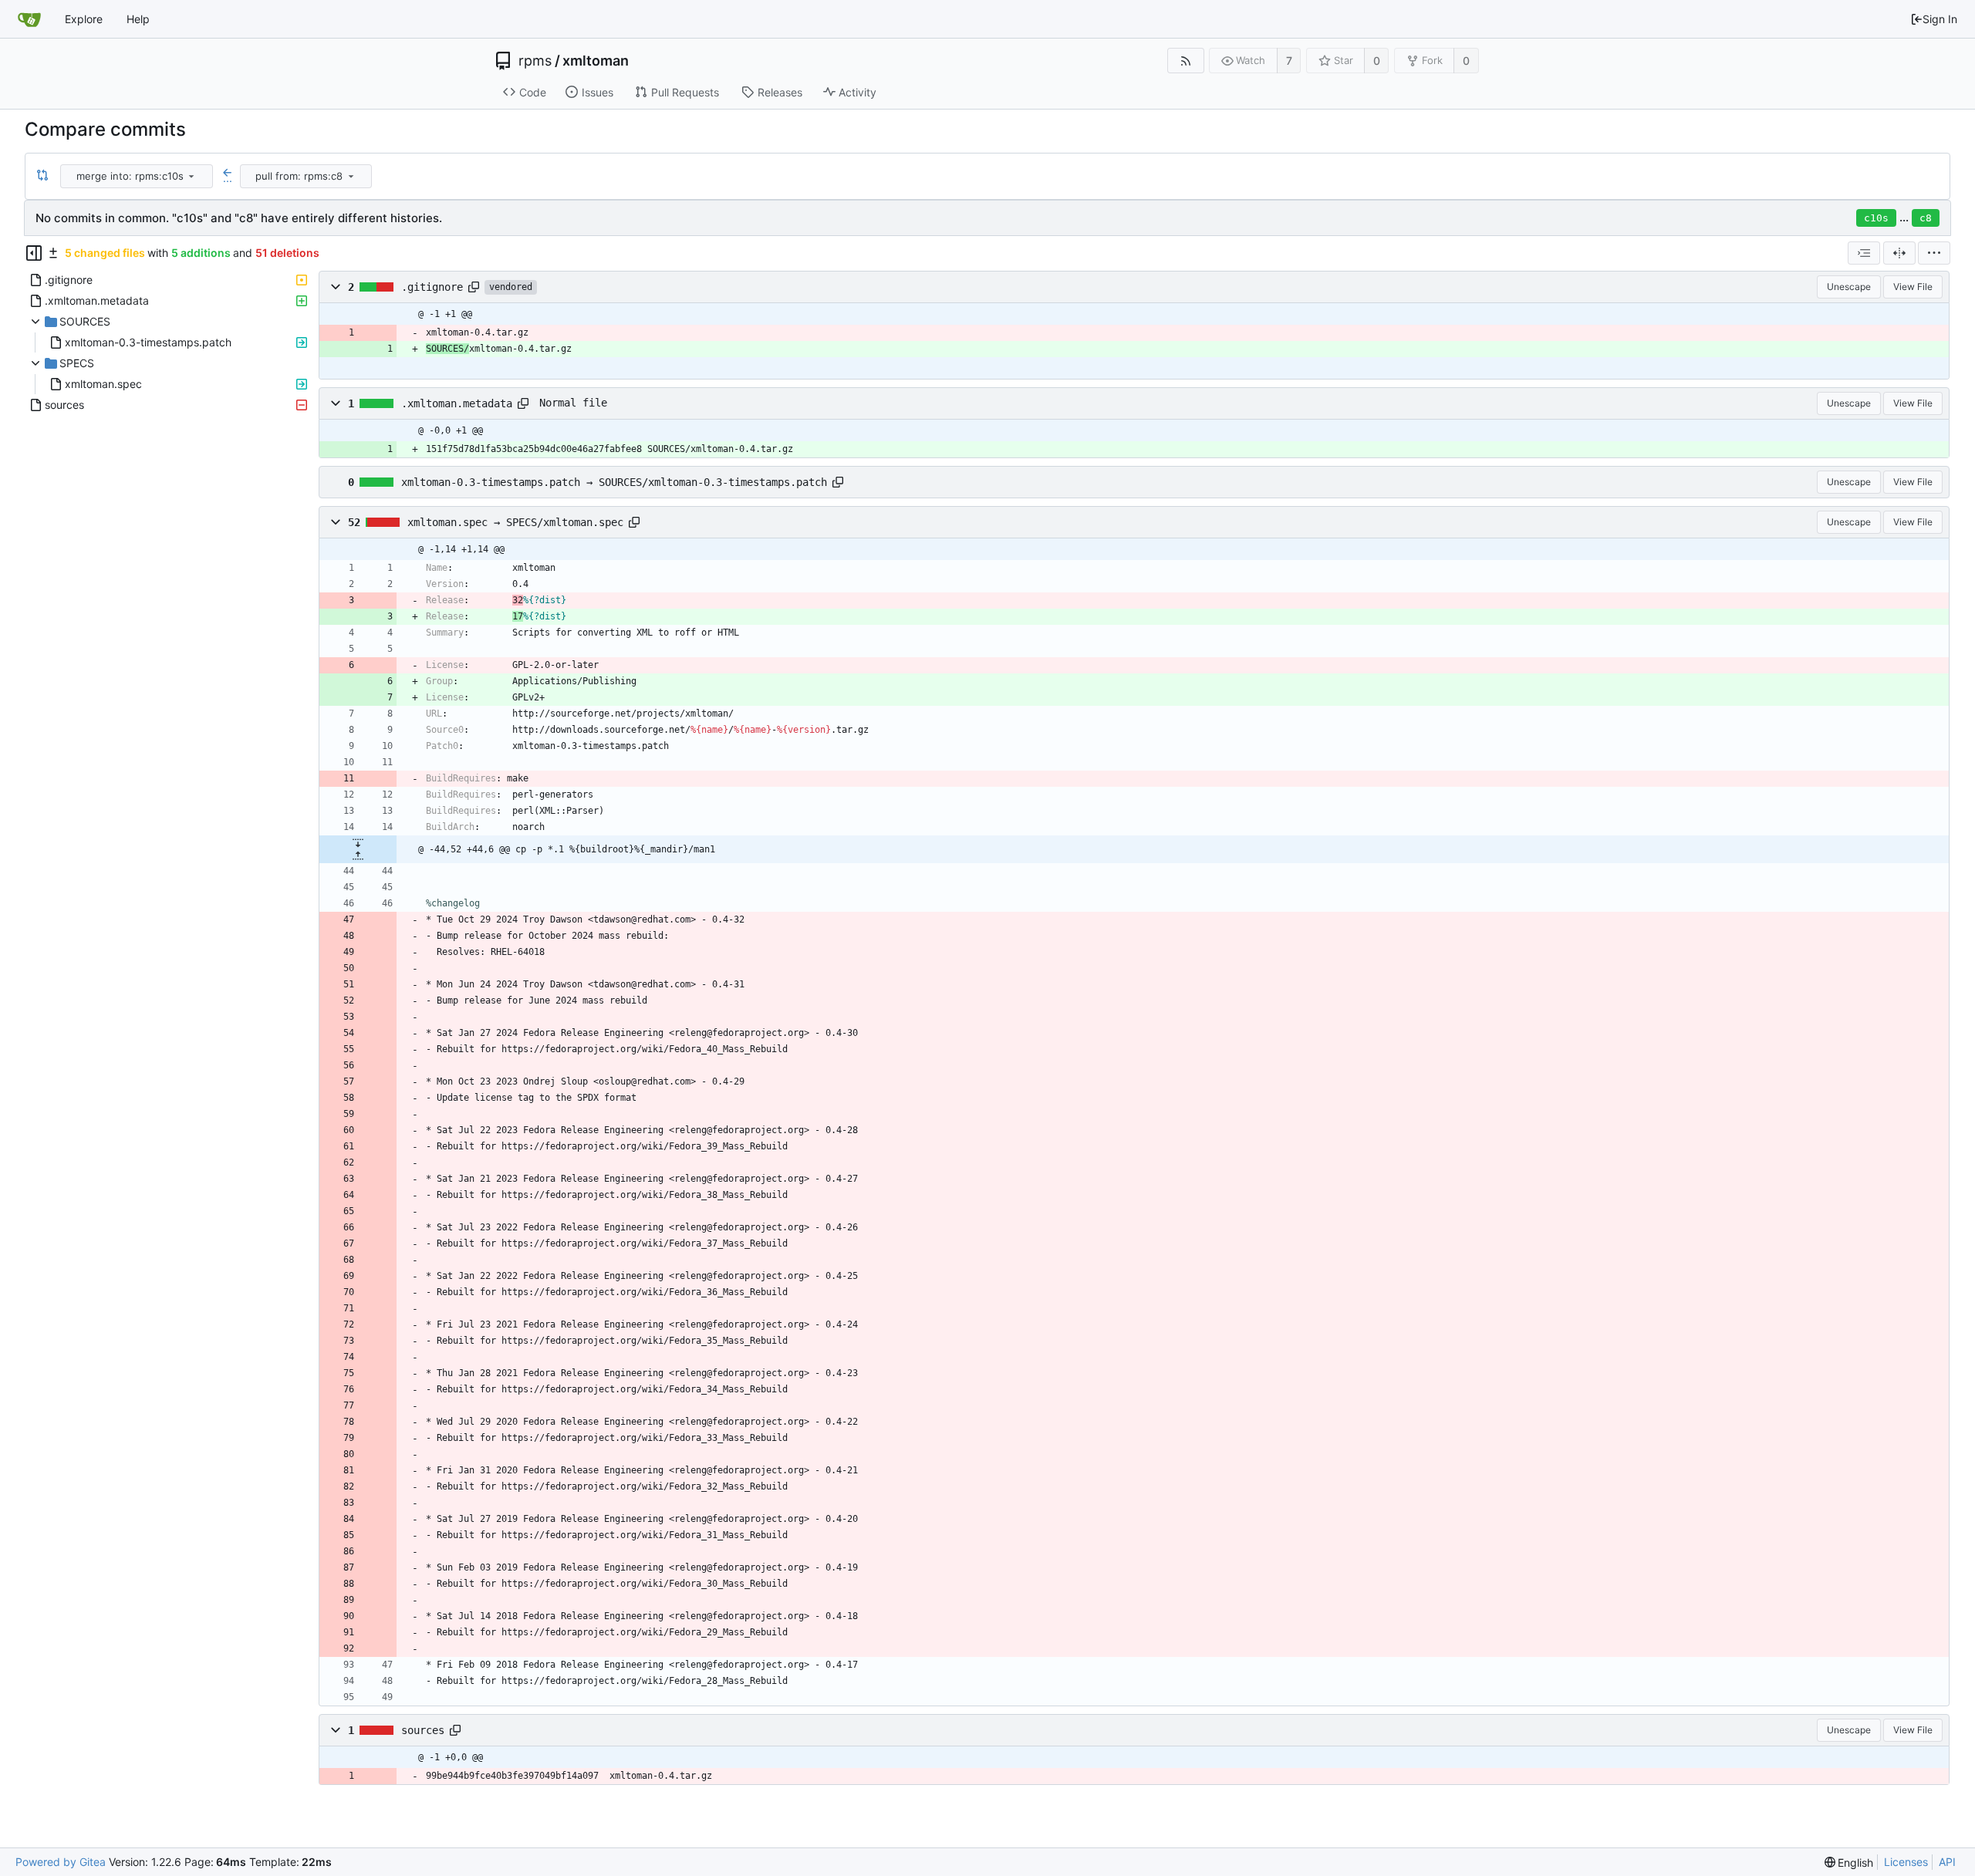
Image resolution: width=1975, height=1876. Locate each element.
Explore (84, 19)
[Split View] (1899, 253)
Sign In (1940, 19)
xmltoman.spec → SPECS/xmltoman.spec (515, 522)
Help (138, 19)
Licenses (1906, 1862)
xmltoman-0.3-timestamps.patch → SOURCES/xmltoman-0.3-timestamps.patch (614, 482)
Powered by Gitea (61, 1862)
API (1947, 1862)
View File (1913, 287)
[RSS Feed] (1185, 61)
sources (423, 1730)
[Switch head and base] (42, 176)
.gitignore (432, 287)
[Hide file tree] (34, 253)
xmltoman (596, 61)
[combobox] (138, 176)
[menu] (191, 176)
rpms (535, 61)
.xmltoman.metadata (457, 403)
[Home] (29, 19)
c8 (1926, 218)
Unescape (1849, 287)
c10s (1876, 218)
